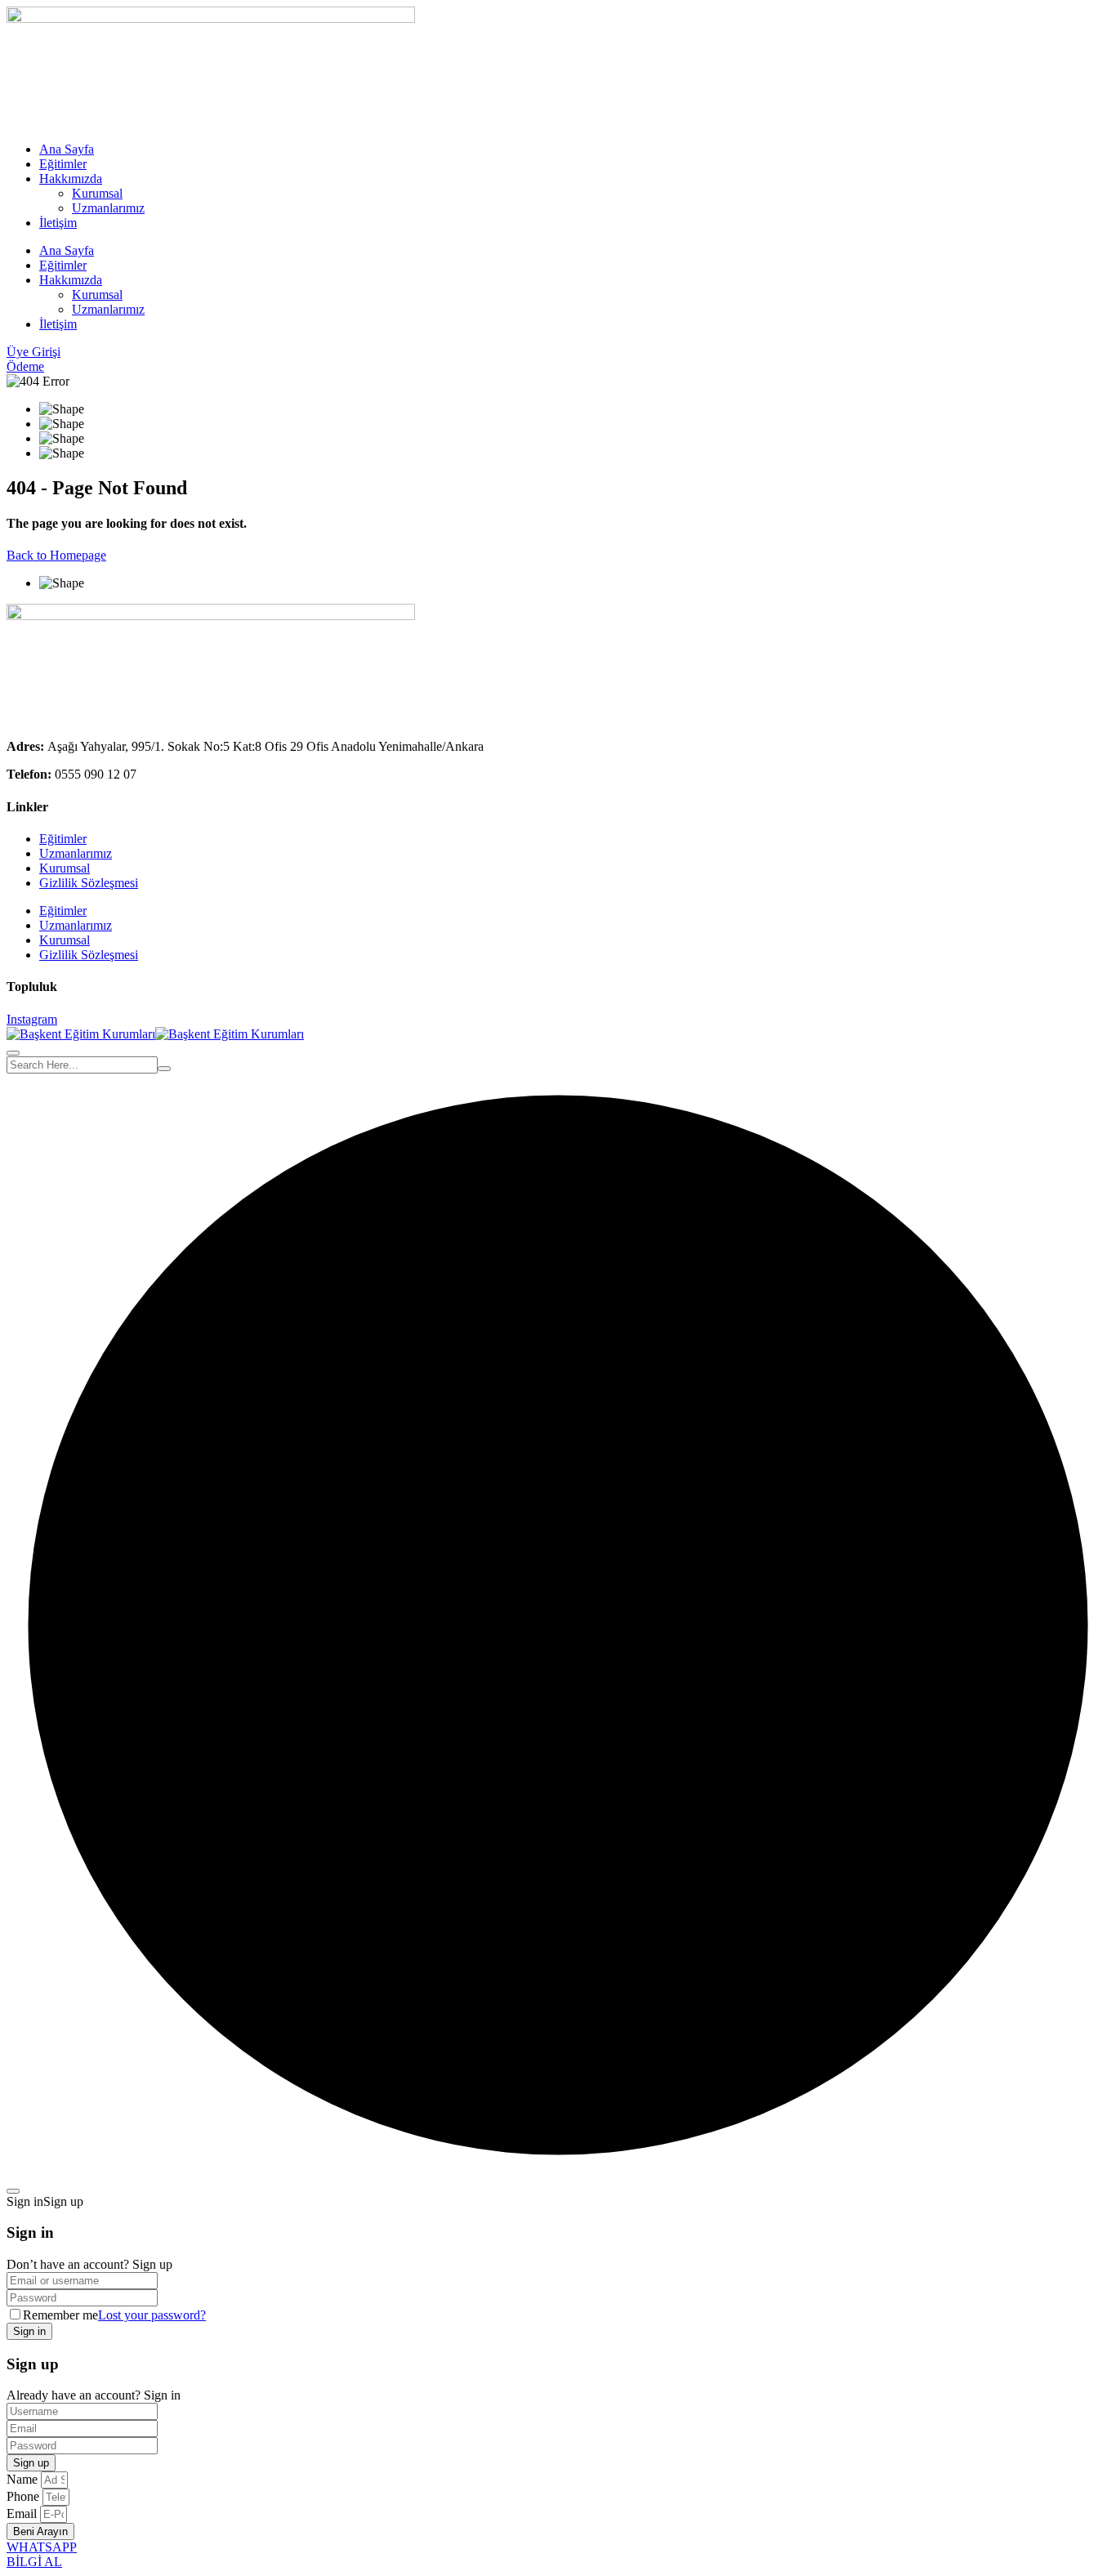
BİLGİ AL (34, 2562)
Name (24, 2479)
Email (23, 2513)
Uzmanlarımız (108, 208)
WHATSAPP (42, 2547)
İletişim (58, 223)
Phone (25, 2496)
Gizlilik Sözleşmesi (89, 883)
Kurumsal (97, 193)
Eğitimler (63, 164)
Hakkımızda (71, 179)
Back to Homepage (56, 555)
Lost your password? (152, 2315)
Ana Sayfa (67, 149)
